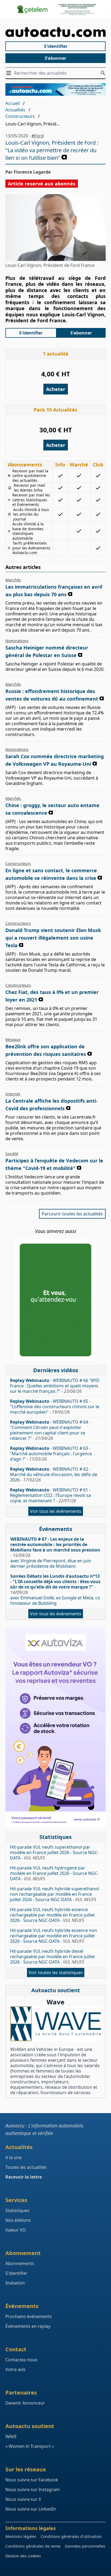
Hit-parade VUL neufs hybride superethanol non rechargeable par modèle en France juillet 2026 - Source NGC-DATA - (54, 1894)
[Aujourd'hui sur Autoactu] (55, 32)
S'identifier (56, 46)
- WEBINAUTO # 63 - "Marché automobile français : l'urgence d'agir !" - (51, 1454)
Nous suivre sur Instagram (33, 2489)
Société (12, 1154)
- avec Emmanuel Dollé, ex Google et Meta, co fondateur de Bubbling (55, 1590)
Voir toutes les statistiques (56, 1972)
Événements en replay (28, 2326)
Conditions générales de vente (33, 2546)
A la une (13, 2157)
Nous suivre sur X (23, 2499)
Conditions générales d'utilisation (71, 2536)
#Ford (38, 136)
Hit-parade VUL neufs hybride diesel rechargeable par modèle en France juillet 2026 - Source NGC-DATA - (52, 1957)
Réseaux (13, 1040)
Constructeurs (20, 116)
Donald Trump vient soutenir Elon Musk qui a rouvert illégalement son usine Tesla (53, 938)
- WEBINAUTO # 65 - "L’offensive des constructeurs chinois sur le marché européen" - (55, 1407)
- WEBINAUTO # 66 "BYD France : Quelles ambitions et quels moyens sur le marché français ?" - (55, 1386)
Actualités (15, 110)
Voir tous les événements (56, 1511)
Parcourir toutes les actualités (72, 1214)
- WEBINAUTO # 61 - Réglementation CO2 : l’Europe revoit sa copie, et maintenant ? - (50, 1495)
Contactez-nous (21, 2360)
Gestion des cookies (23, 2556)
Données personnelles (85, 2546)
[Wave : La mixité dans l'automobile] (55, 2024)
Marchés (13, 580)
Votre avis (15, 2369)
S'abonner (55, 58)
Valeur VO (16, 2230)
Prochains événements (29, 2316)
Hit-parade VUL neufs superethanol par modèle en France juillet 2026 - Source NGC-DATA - (54, 1852)
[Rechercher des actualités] (103, 73)
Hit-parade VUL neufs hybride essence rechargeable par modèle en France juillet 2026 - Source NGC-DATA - (52, 1915)
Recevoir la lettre (24, 2177)
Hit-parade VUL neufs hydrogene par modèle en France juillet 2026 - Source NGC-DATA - (54, 1873)
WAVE (11, 2436)
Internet (13, 1094)
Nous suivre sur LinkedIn (31, 2509)
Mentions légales (21, 2536)
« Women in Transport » (30, 2446)
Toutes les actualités (26, 2167)
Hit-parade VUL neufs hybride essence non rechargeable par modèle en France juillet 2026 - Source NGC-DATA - (53, 1936)
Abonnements (20, 2263)
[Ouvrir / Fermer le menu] (10, 73)
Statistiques (17, 2210)
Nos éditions (18, 2220)
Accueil (13, 103)
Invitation (15, 2283)
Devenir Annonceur (25, 2403)
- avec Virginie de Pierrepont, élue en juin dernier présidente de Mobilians (55, 1553)
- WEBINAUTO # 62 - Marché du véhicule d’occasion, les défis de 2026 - (54, 1474)
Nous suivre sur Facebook (32, 2480)
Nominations (17, 641)
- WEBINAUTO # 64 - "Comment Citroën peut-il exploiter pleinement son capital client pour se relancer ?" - (50, 1430)
